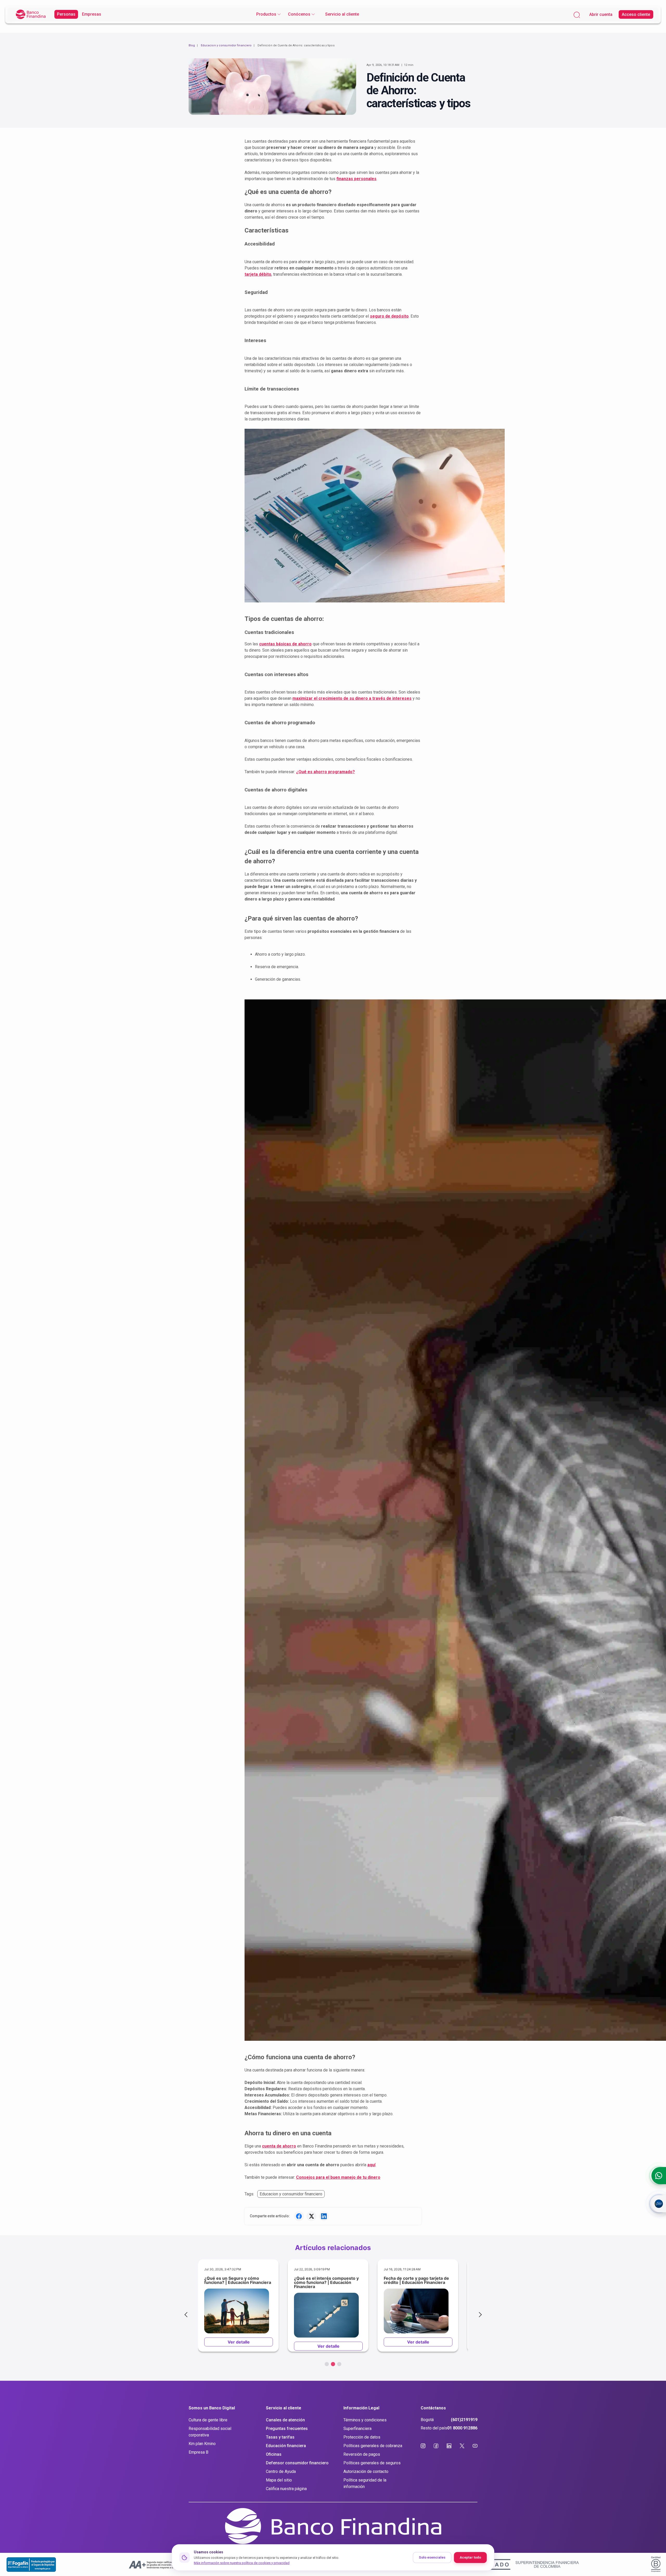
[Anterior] (187, 2315)
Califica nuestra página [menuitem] (286, 2489)
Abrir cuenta (601, 14)
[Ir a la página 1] (327, 2364)
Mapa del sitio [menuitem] (279, 2480)
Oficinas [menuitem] (274, 2454)
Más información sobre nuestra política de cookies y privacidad (242, 2563)
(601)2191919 (464, 2420)
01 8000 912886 (462, 2428)
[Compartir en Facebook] (299, 2216)
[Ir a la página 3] (339, 2364)
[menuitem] (268, 14)
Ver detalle (239, 2342)
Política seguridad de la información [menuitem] (365, 2483)
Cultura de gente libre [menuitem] (208, 2420)
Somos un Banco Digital (212, 2408)
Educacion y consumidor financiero (226, 45)
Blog (192, 45)
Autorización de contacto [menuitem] (366, 2471)
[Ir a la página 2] (333, 2364)
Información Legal (361, 2408)
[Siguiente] (479, 2315)
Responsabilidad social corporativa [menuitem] (210, 2432)
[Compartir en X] (311, 2216)
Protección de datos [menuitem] (362, 2437)
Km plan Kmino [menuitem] (202, 2444)
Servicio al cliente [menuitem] (342, 14)
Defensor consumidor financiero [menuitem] (297, 2463)
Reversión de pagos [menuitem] (362, 2454)
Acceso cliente (636, 14)
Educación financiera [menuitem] (286, 2446)
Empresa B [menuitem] (198, 2452)
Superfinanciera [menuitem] (357, 2429)
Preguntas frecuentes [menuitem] (287, 2429)
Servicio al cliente (284, 2408)
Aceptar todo (470, 2557)
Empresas (92, 14)
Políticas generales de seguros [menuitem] (372, 2463)
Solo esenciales (432, 2557)
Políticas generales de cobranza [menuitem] (373, 2446)
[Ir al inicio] (31, 14)
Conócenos (299, 14)
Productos (266, 14)
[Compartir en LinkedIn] (324, 2216)
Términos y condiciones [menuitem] (365, 2420)
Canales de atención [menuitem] (285, 2420)
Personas (66, 14)
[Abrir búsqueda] (577, 14)
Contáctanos (433, 2408)
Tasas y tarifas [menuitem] (280, 2437)
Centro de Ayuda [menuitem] (281, 2471)
